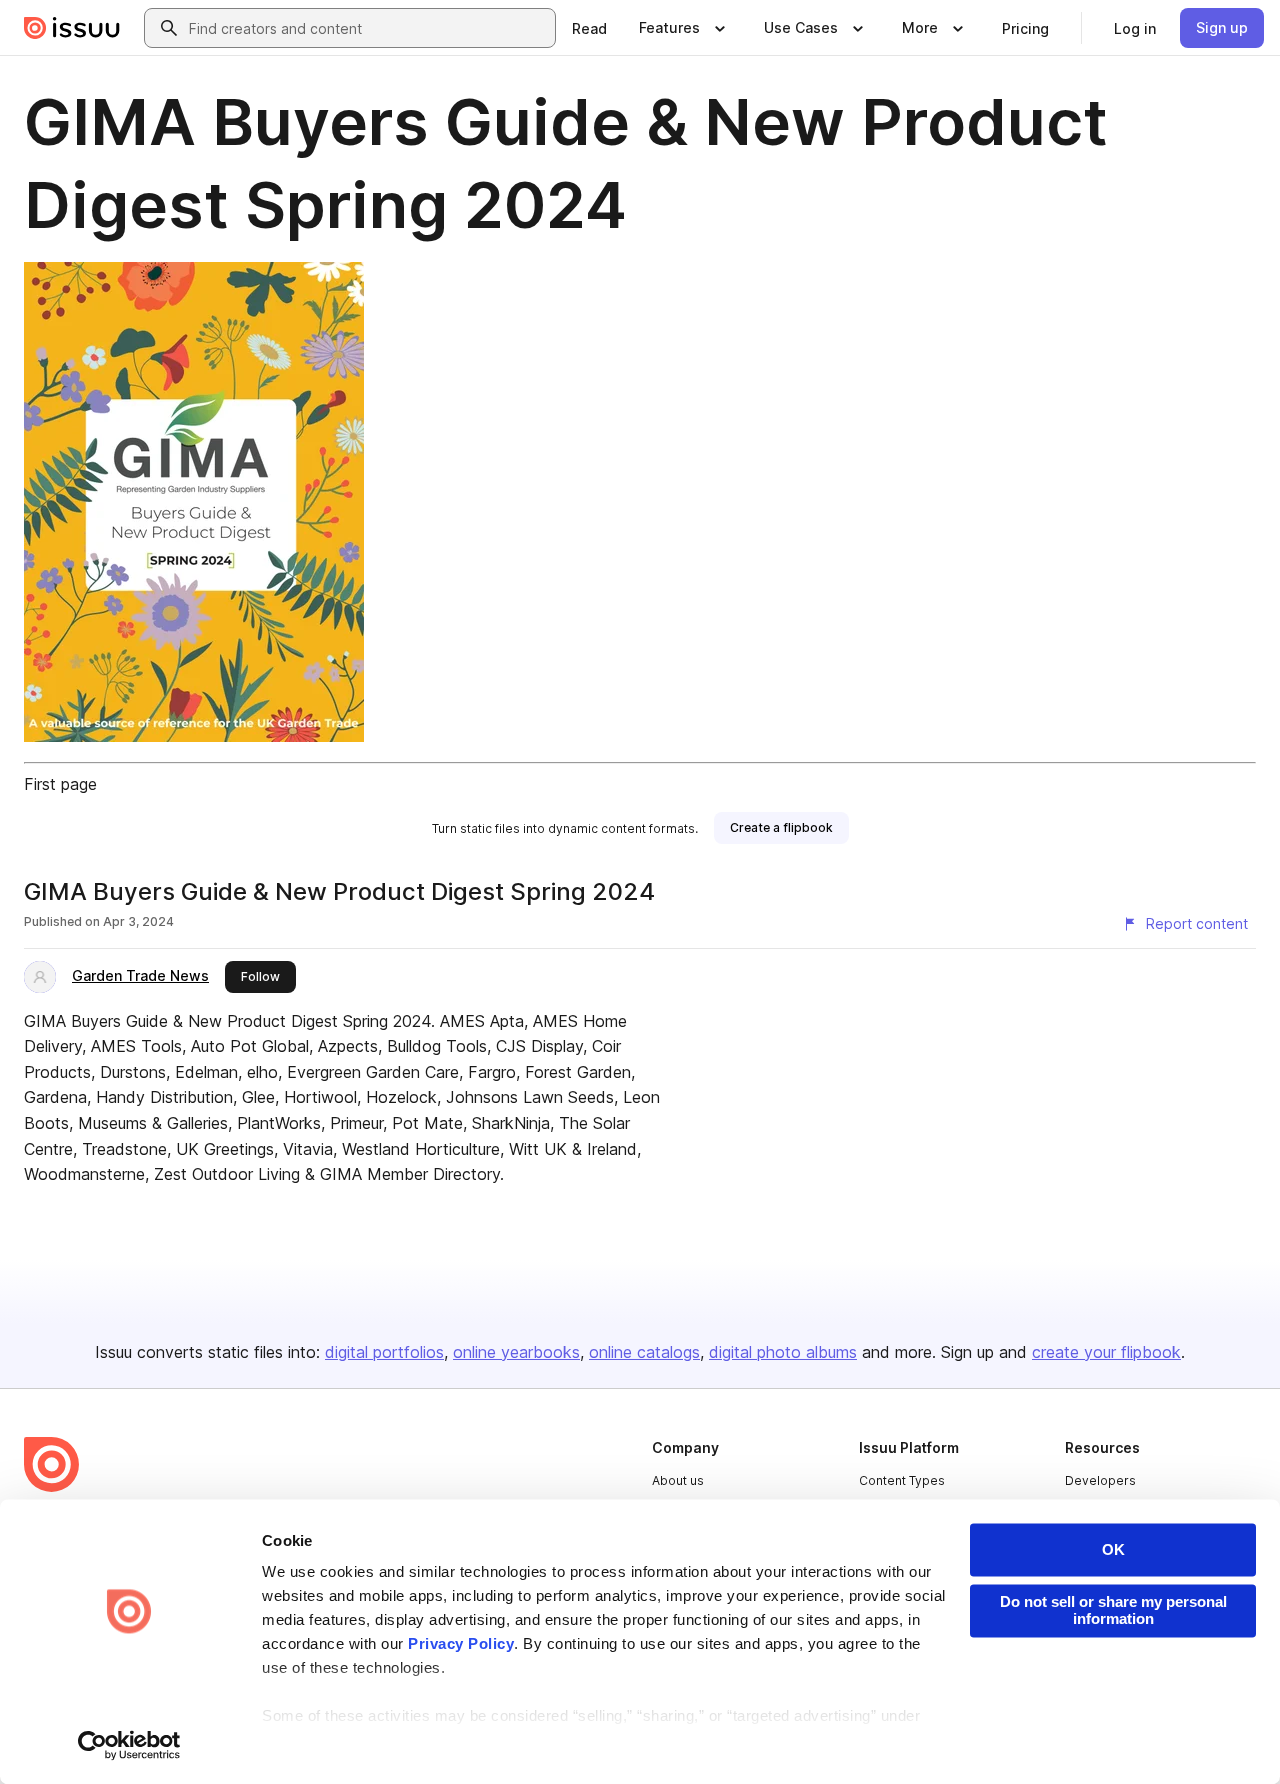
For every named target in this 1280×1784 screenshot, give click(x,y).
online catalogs (644, 1352)
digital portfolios (384, 1352)
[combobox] (368, 28)
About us (678, 1480)
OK (1113, 1549)
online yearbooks (516, 1352)
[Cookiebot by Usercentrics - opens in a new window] (129, 1745)
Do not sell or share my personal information (1113, 1610)
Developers (1100, 1480)
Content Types (902, 1480)
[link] (589, 28)
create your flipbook (1106, 1352)
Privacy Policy (461, 1644)
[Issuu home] (72, 28)
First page (60, 784)
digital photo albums (783, 1352)
